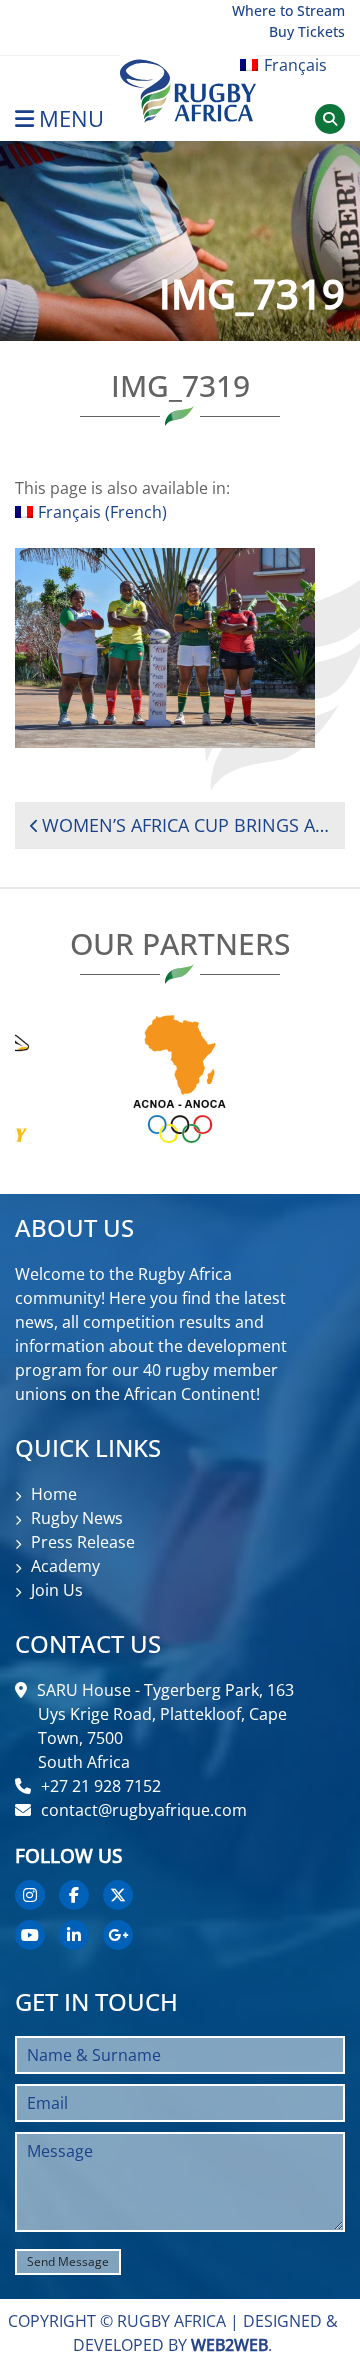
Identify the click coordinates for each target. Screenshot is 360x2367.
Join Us (57, 1590)
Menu (71, 118)
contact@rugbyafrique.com (144, 1810)
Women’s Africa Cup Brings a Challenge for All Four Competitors (186, 825)
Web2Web (229, 2345)
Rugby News (77, 1518)
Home (54, 1494)
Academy (65, 1566)
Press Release (83, 1542)
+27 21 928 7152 (101, 1786)
